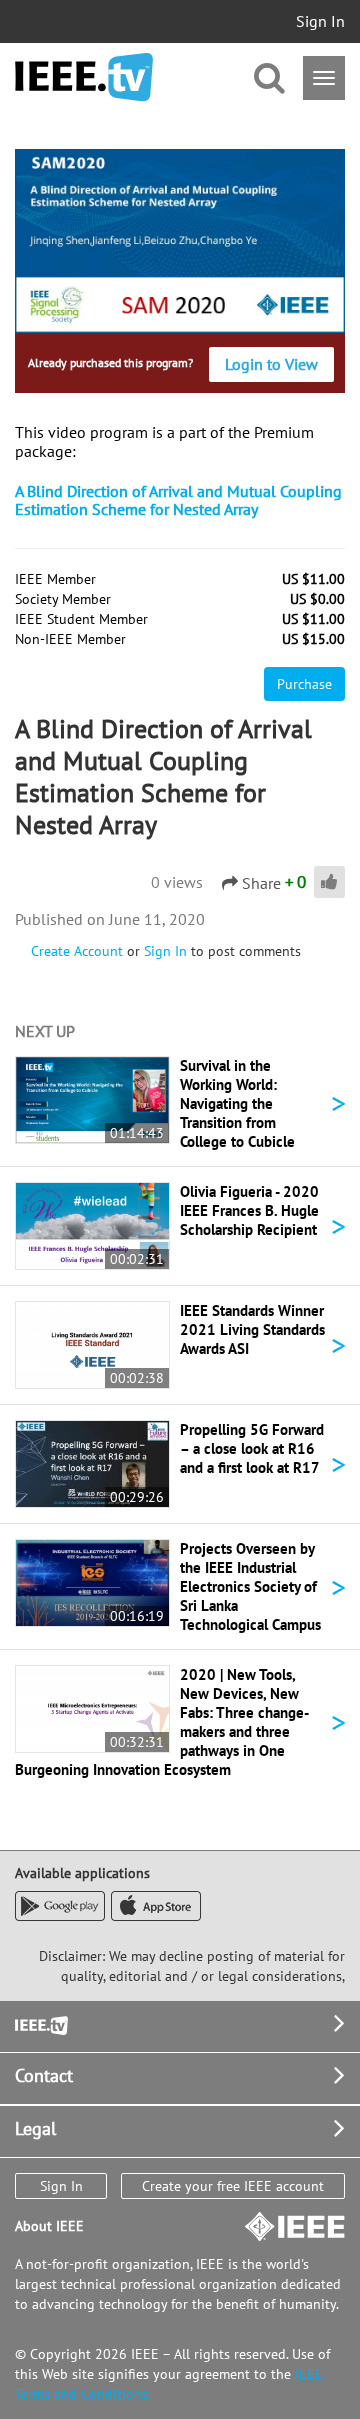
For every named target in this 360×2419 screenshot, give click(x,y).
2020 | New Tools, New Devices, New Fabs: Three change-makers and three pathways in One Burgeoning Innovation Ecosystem (162, 1722)
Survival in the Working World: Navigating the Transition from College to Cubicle (237, 1103)
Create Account (77, 951)
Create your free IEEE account (233, 2186)
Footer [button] (40, 2023)
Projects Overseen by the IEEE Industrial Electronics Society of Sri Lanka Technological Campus (250, 1586)
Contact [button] (44, 2075)
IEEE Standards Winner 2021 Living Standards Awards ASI (252, 1329)
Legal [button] (35, 2128)
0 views (177, 882)
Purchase (304, 684)
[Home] (84, 77)
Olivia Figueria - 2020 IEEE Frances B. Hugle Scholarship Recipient (249, 1210)
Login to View (271, 364)
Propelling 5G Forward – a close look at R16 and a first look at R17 (252, 1448)
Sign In (320, 21)
